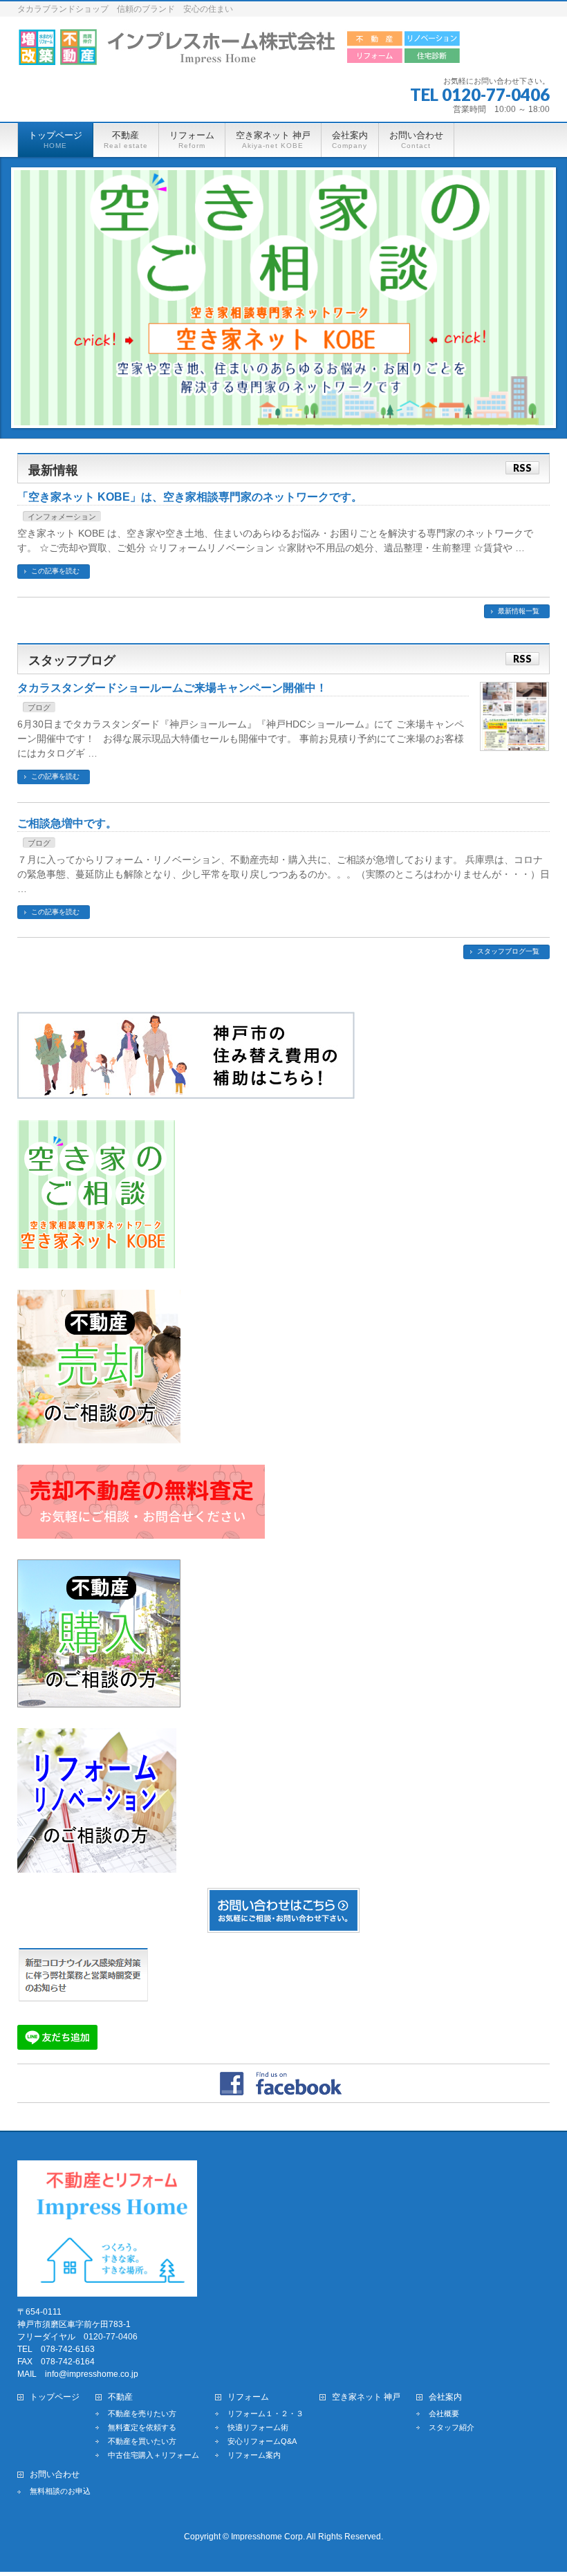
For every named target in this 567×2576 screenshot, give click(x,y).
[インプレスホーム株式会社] (239, 50)
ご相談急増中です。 (67, 823)
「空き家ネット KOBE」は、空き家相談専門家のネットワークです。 (190, 497)
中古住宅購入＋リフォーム (154, 2455)
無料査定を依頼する (142, 2427)
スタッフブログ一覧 (508, 951)
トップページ (55, 2397)
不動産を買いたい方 (142, 2441)
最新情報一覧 (519, 611)
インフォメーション (62, 517)
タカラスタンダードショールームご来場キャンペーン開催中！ (172, 688)
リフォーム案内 (254, 2455)
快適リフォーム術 (258, 2427)
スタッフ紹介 (452, 2427)
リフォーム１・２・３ (266, 2413)
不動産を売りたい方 (142, 2413)
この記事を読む (55, 571)
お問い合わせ (55, 2475)
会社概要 (444, 2413)
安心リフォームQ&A (262, 2441)
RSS (522, 468)
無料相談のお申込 (60, 2491)
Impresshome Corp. (268, 2537)
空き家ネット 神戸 (366, 2397)
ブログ (39, 707)
